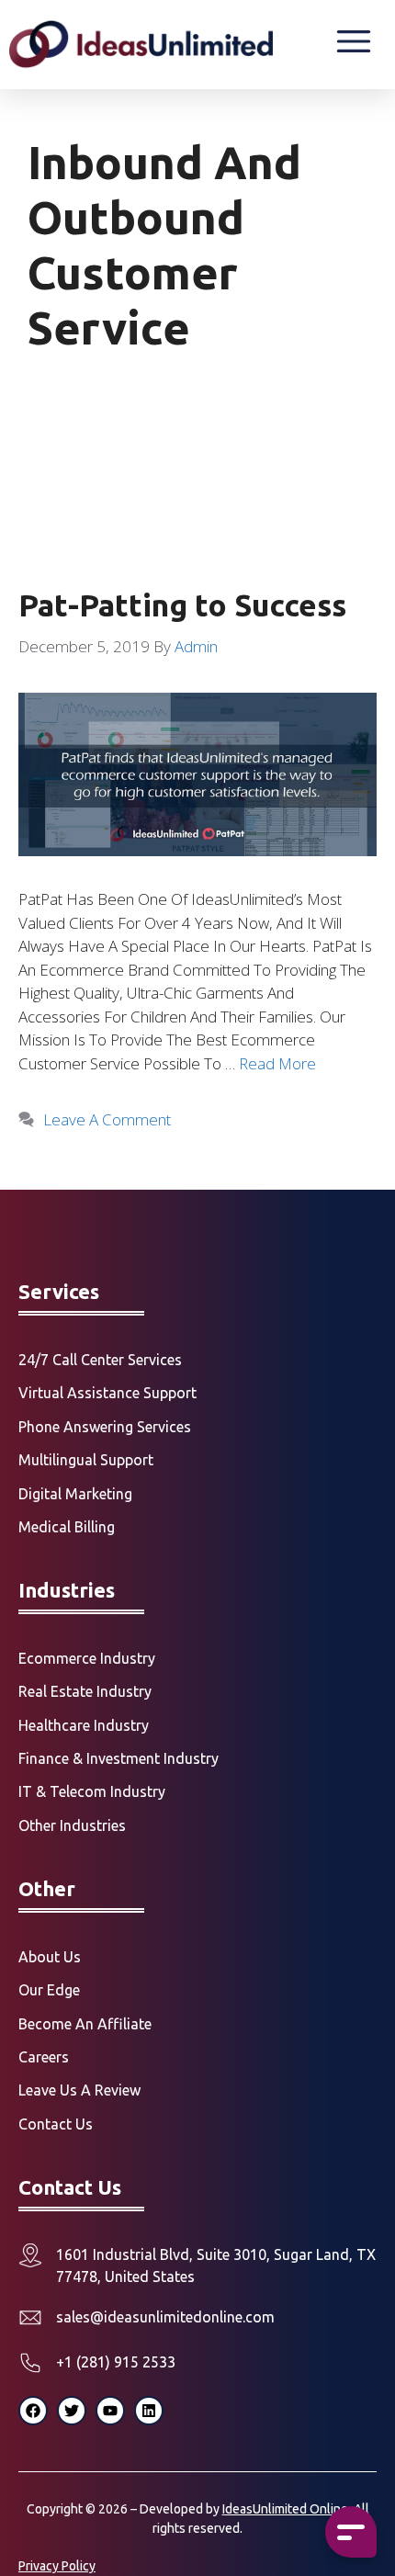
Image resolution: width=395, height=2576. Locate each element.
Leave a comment (107, 1119)
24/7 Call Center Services (100, 1360)
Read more (277, 1063)
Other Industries (72, 1825)
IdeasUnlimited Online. (287, 2509)
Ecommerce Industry (87, 1658)
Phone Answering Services (105, 1427)
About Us (50, 1957)
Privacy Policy (57, 2566)
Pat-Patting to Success (182, 605)
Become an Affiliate (85, 2024)
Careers (44, 2057)
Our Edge (49, 1990)
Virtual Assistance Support (107, 1393)
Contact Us (56, 2124)
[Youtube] (110, 2411)
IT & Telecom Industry (92, 1791)
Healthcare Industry (84, 1725)
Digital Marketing (75, 1494)
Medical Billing (67, 1527)
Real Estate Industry (85, 1691)
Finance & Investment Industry (118, 1758)
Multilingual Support (86, 1460)
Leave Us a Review (79, 2090)
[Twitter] (72, 2411)
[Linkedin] (149, 2411)
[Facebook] (33, 2411)
